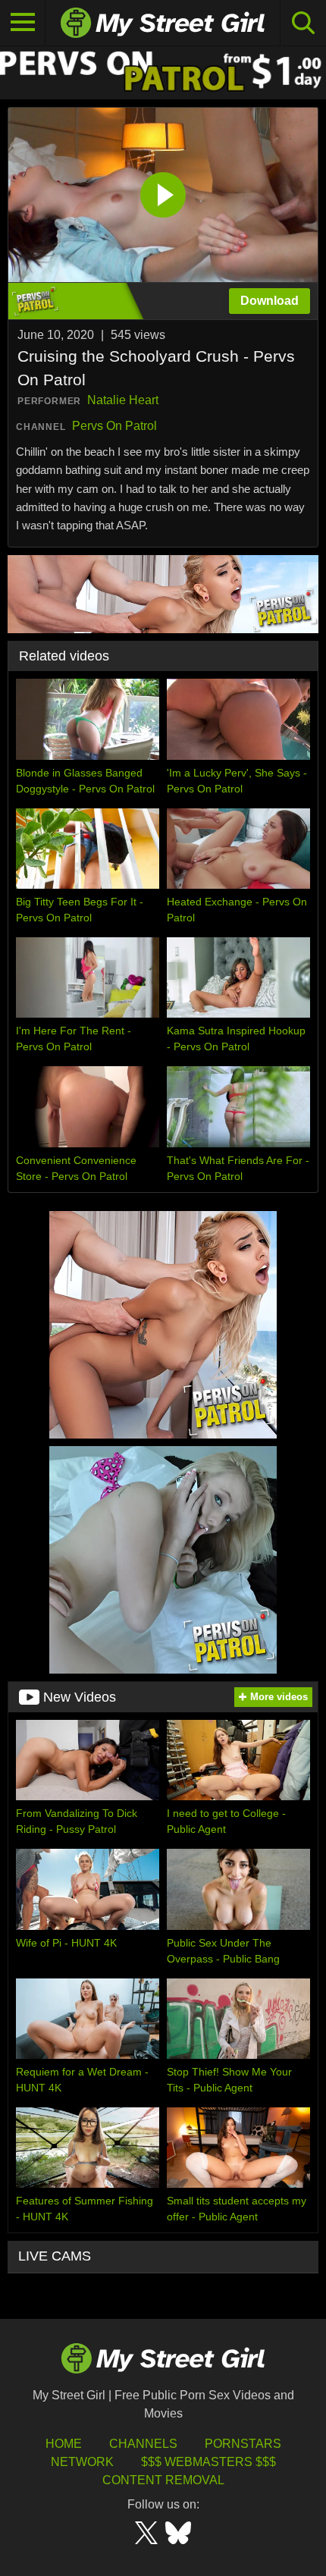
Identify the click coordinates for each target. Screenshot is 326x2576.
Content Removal (163, 2480)
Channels (143, 2444)
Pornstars (243, 2444)
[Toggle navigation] (23, 23)
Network (82, 2462)
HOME (64, 2444)
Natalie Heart (123, 400)
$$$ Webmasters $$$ (208, 2462)
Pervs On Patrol (114, 426)
